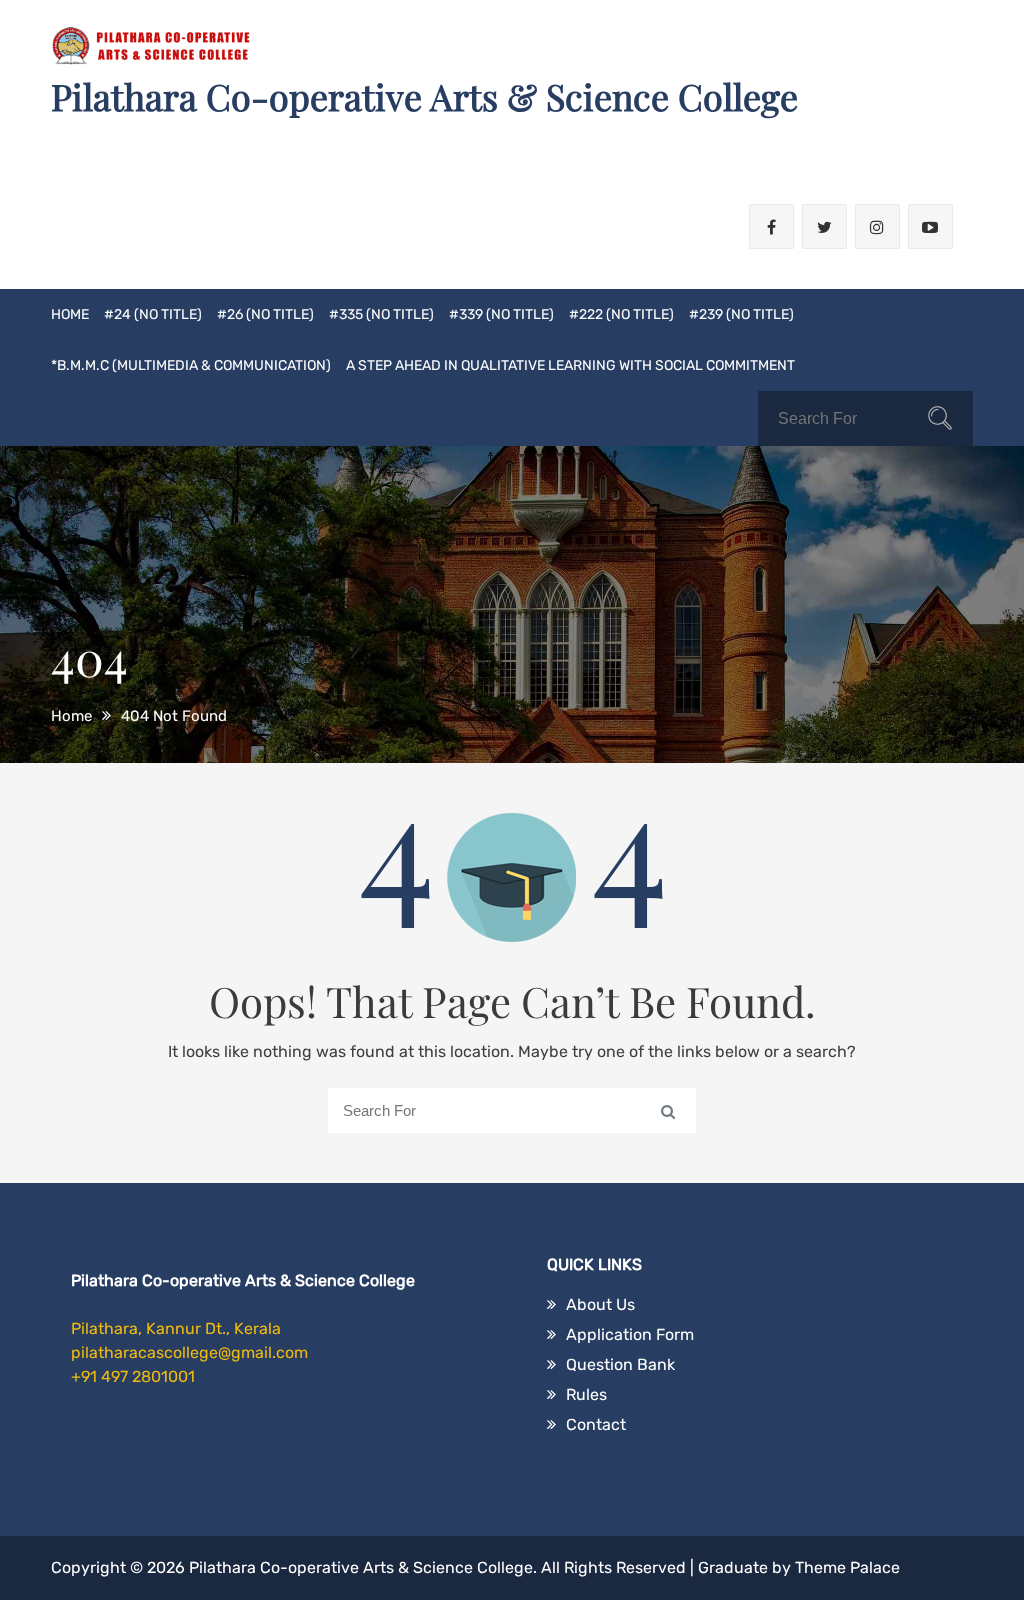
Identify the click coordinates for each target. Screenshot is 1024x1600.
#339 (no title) (501, 314)
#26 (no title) (265, 314)
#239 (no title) (741, 314)
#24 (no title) (153, 314)
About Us (600, 1304)
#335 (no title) (381, 314)
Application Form (630, 1334)
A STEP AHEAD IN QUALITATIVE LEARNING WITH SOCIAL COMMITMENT (570, 365)
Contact (596, 1424)
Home (70, 314)
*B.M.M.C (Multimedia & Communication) (191, 365)
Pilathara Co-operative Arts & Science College (424, 96)
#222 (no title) (621, 314)
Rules (586, 1394)
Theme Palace (847, 1567)
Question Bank (620, 1364)
